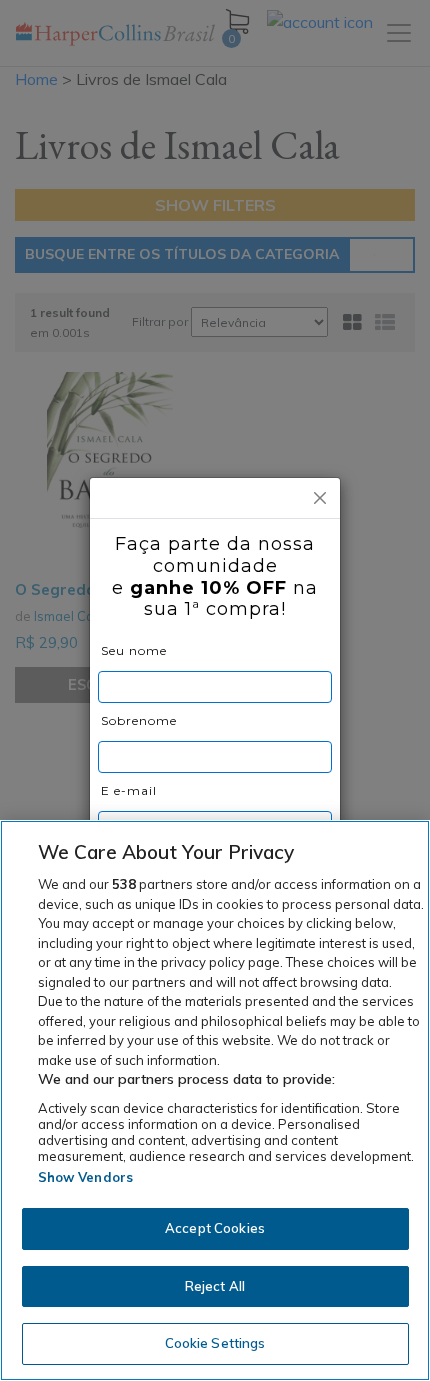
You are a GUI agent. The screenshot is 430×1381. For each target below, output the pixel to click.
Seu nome (134, 650)
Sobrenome (139, 720)
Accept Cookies (215, 1228)
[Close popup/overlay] (320, 498)
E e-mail (129, 790)
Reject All (215, 1286)
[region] (215, 1100)
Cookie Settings (215, 1343)
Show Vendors (86, 1177)
